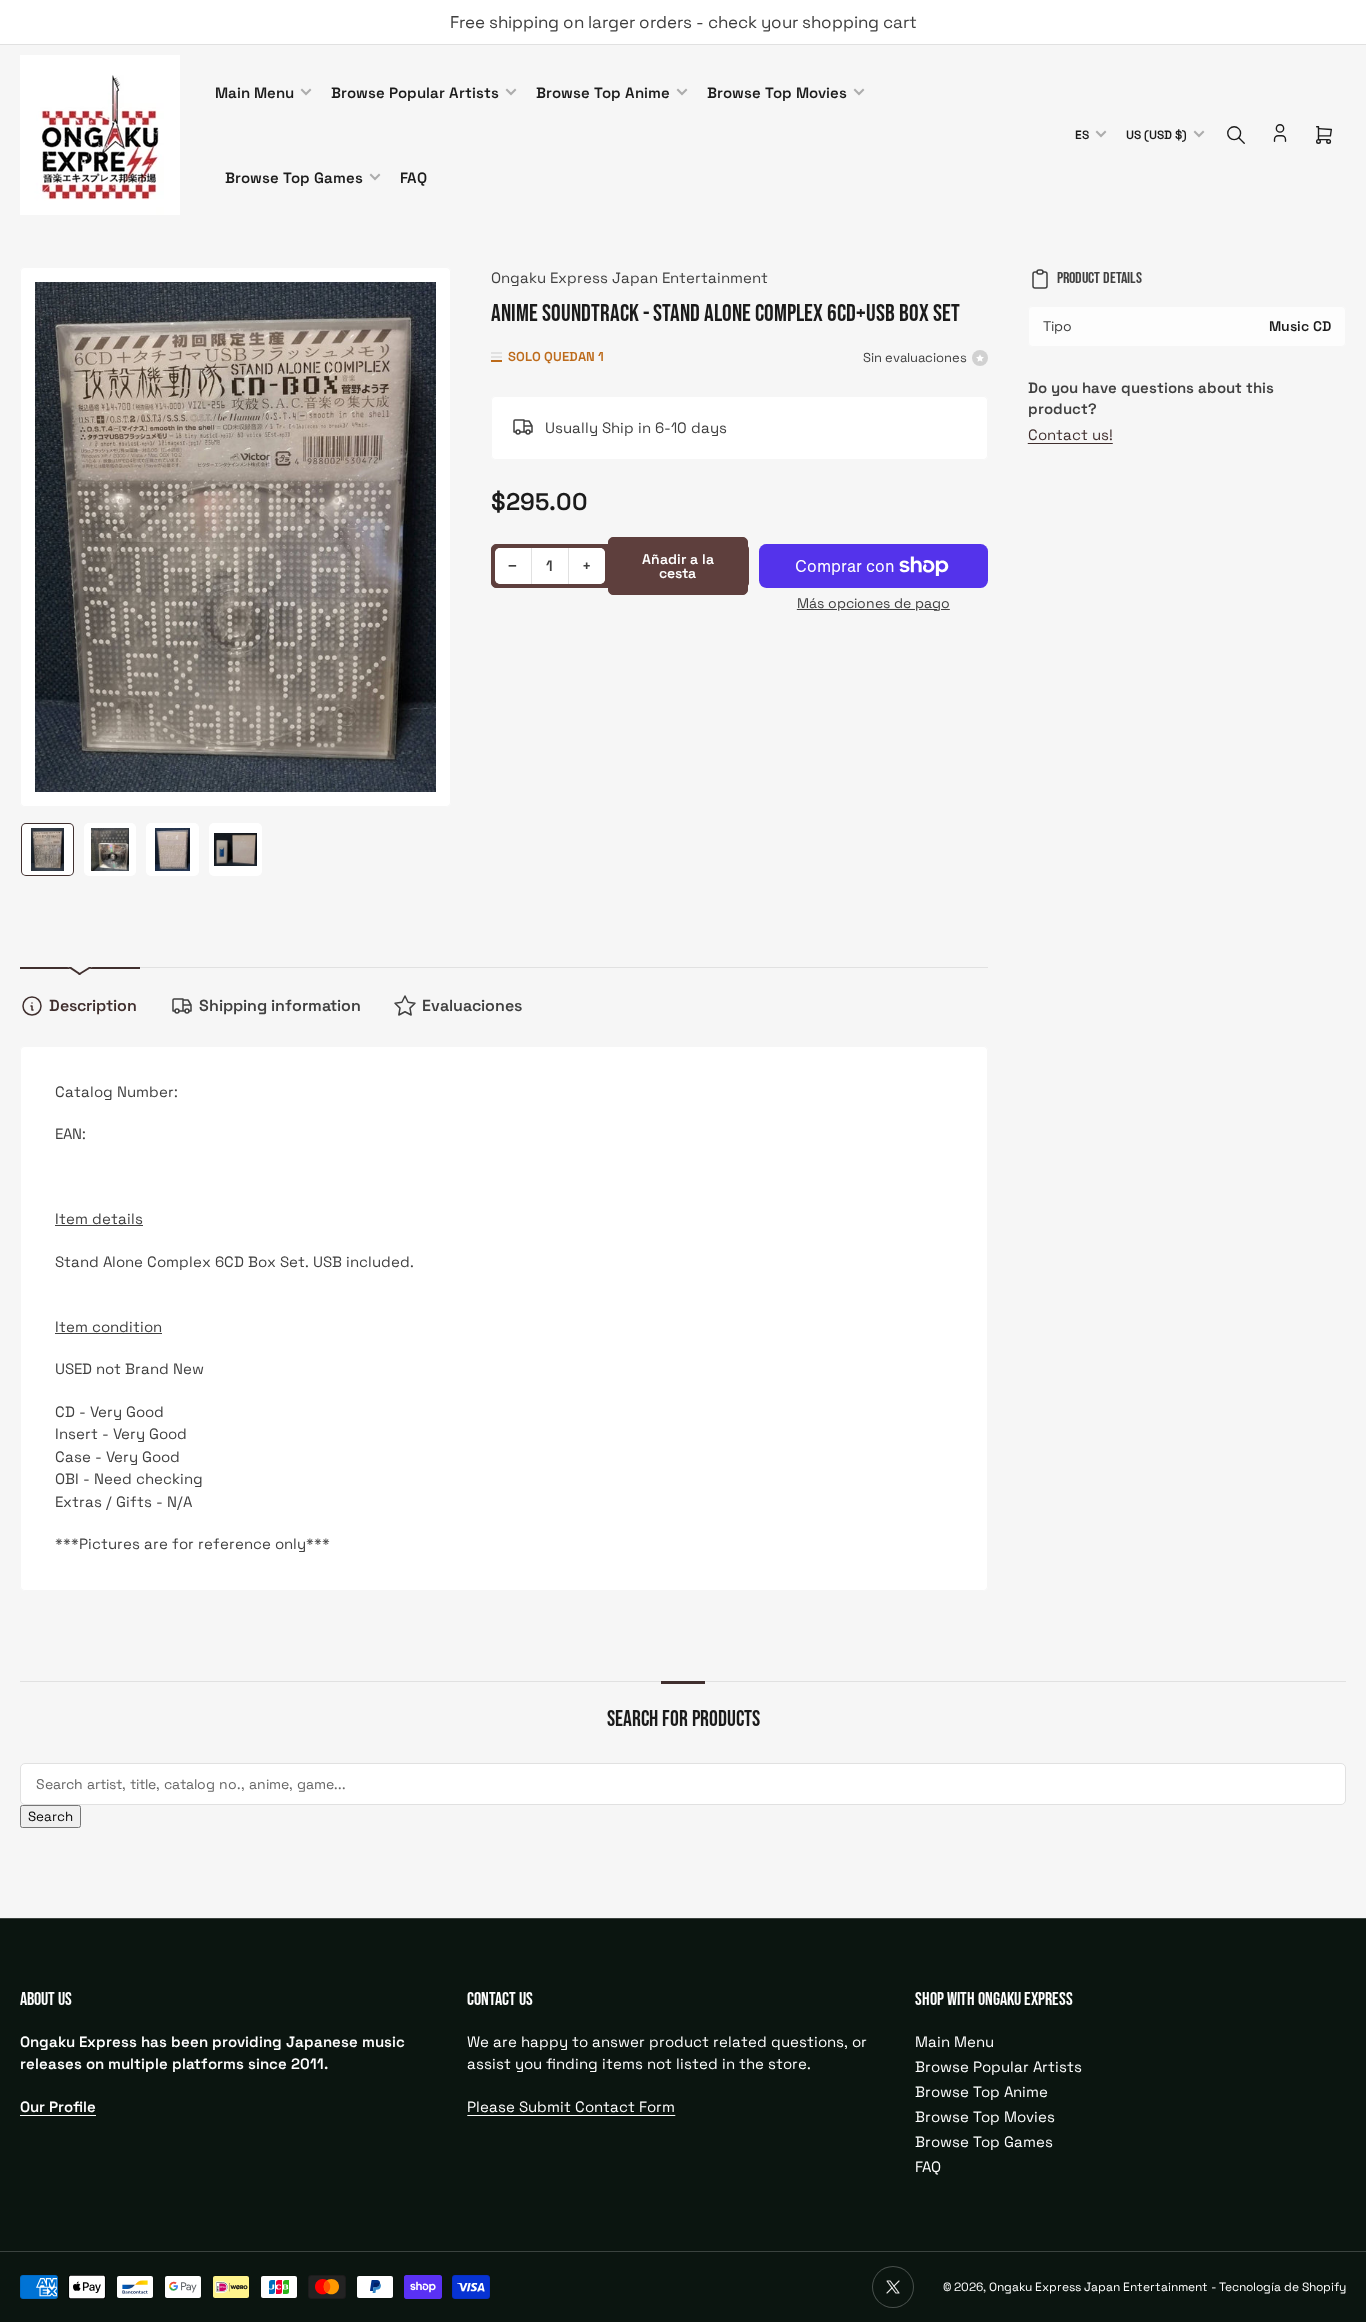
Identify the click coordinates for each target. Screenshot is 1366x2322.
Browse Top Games (294, 177)
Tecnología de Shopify (1282, 2287)
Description (93, 1005)
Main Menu (254, 92)
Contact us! (1070, 434)
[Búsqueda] (1236, 135)
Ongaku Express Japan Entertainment (629, 277)
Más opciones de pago (873, 603)
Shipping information (280, 1005)
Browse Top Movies (777, 92)
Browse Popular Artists (415, 92)
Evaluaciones (472, 1005)
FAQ (413, 177)
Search (50, 1816)
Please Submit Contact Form (571, 2106)
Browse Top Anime (603, 92)
